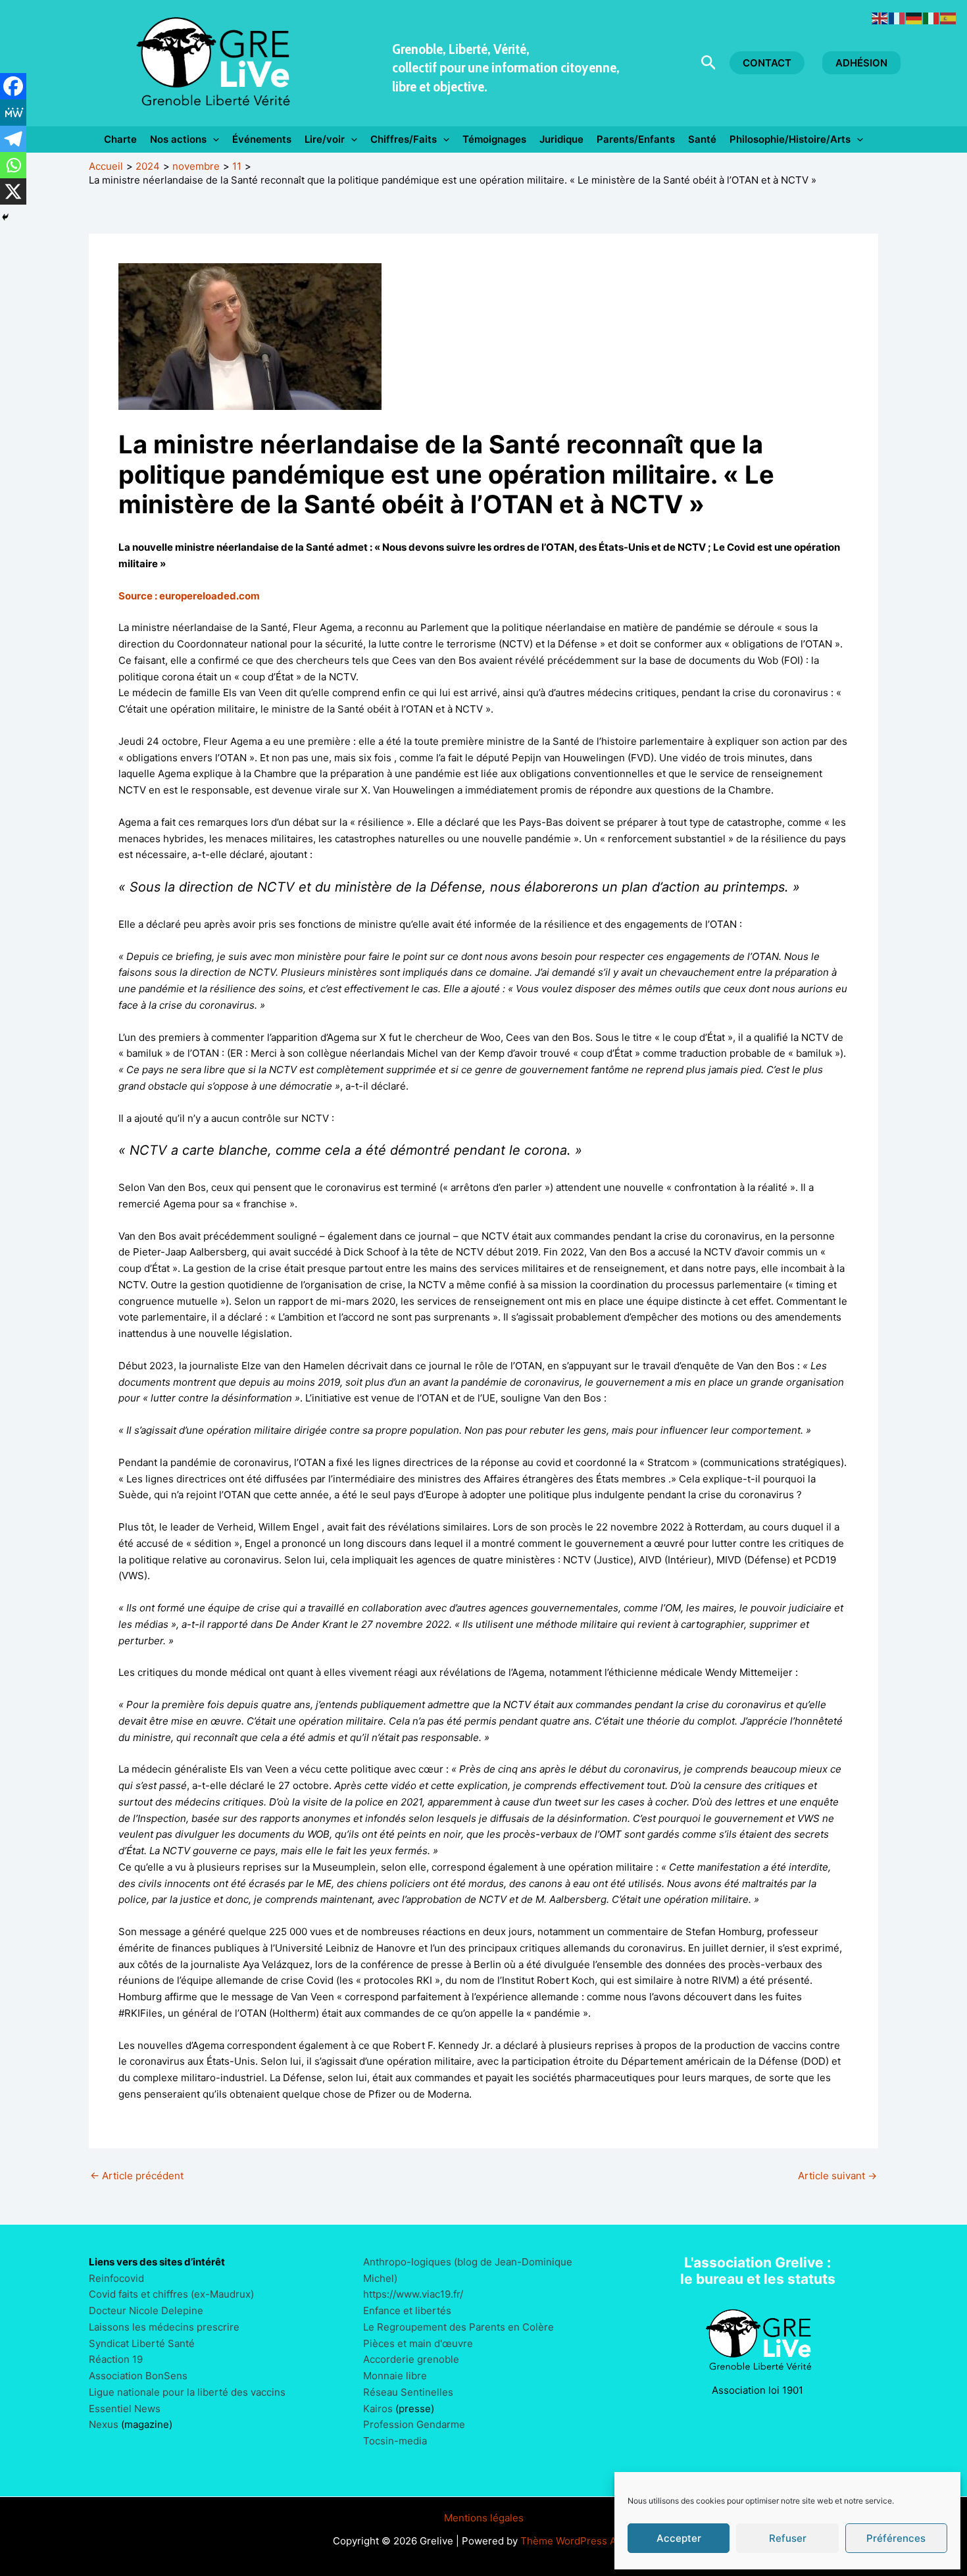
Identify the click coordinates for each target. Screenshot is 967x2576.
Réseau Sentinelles (408, 2392)
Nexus (104, 2424)
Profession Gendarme (414, 2424)
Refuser (788, 2538)
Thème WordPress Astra (577, 2541)
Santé (702, 139)
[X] (13, 191)
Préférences (896, 2538)
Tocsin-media (395, 2441)
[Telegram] (13, 139)
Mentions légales (484, 2518)
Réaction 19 (116, 2359)
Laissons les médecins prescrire (164, 2327)
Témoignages (494, 139)
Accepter (679, 2538)
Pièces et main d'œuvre (418, 2343)
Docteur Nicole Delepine (146, 2311)
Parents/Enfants (636, 139)
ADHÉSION (861, 63)
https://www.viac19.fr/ (413, 2294)
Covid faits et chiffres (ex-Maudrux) (171, 2294)
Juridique (561, 139)
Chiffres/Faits (404, 139)
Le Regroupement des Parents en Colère (459, 2327)
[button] (709, 63)
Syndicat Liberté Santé (142, 2343)
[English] (880, 17)
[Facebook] (13, 86)
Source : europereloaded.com (189, 596)
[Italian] (931, 17)
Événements (262, 139)
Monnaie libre (395, 2376)
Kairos (378, 2409)
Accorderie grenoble (411, 2359)
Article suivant (837, 2176)
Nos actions (178, 139)
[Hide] (5, 217)
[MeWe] (13, 113)
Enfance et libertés (407, 2311)
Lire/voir (325, 139)
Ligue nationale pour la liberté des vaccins (187, 2392)
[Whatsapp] (13, 165)
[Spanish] (949, 17)
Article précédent (137, 2176)
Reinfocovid (116, 2278)
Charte (120, 139)
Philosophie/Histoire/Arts (790, 139)
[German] (914, 17)
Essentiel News (125, 2409)
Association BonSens (138, 2376)
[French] (897, 17)
